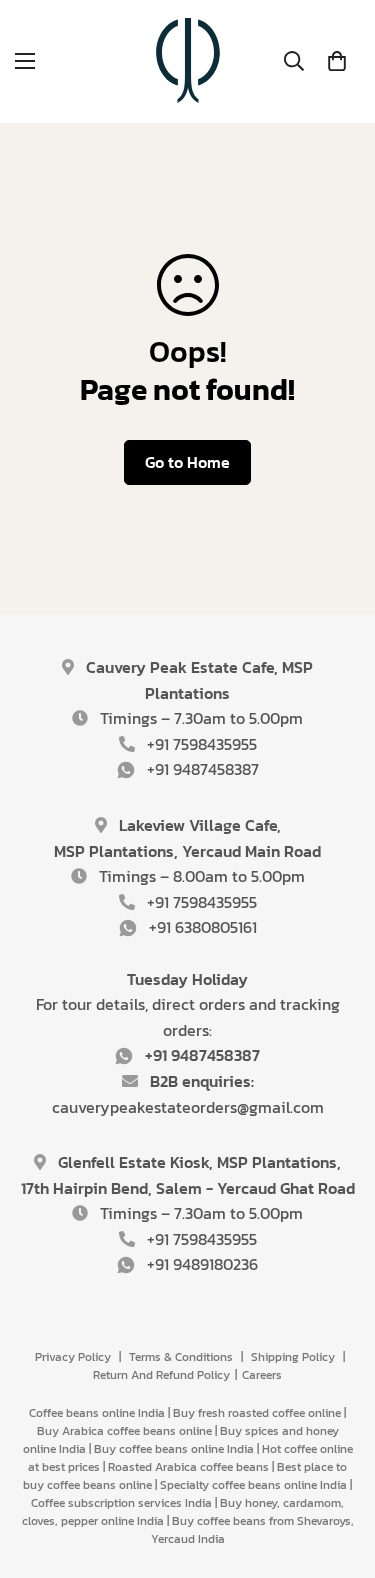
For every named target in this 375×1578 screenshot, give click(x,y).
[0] (337, 61)
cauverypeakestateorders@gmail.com (188, 1107)
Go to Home (187, 462)
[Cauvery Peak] (188, 61)
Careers (262, 1375)
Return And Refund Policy (161, 1375)
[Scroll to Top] (339, 1472)
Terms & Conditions (181, 1357)
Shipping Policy (293, 1357)
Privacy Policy (73, 1357)
